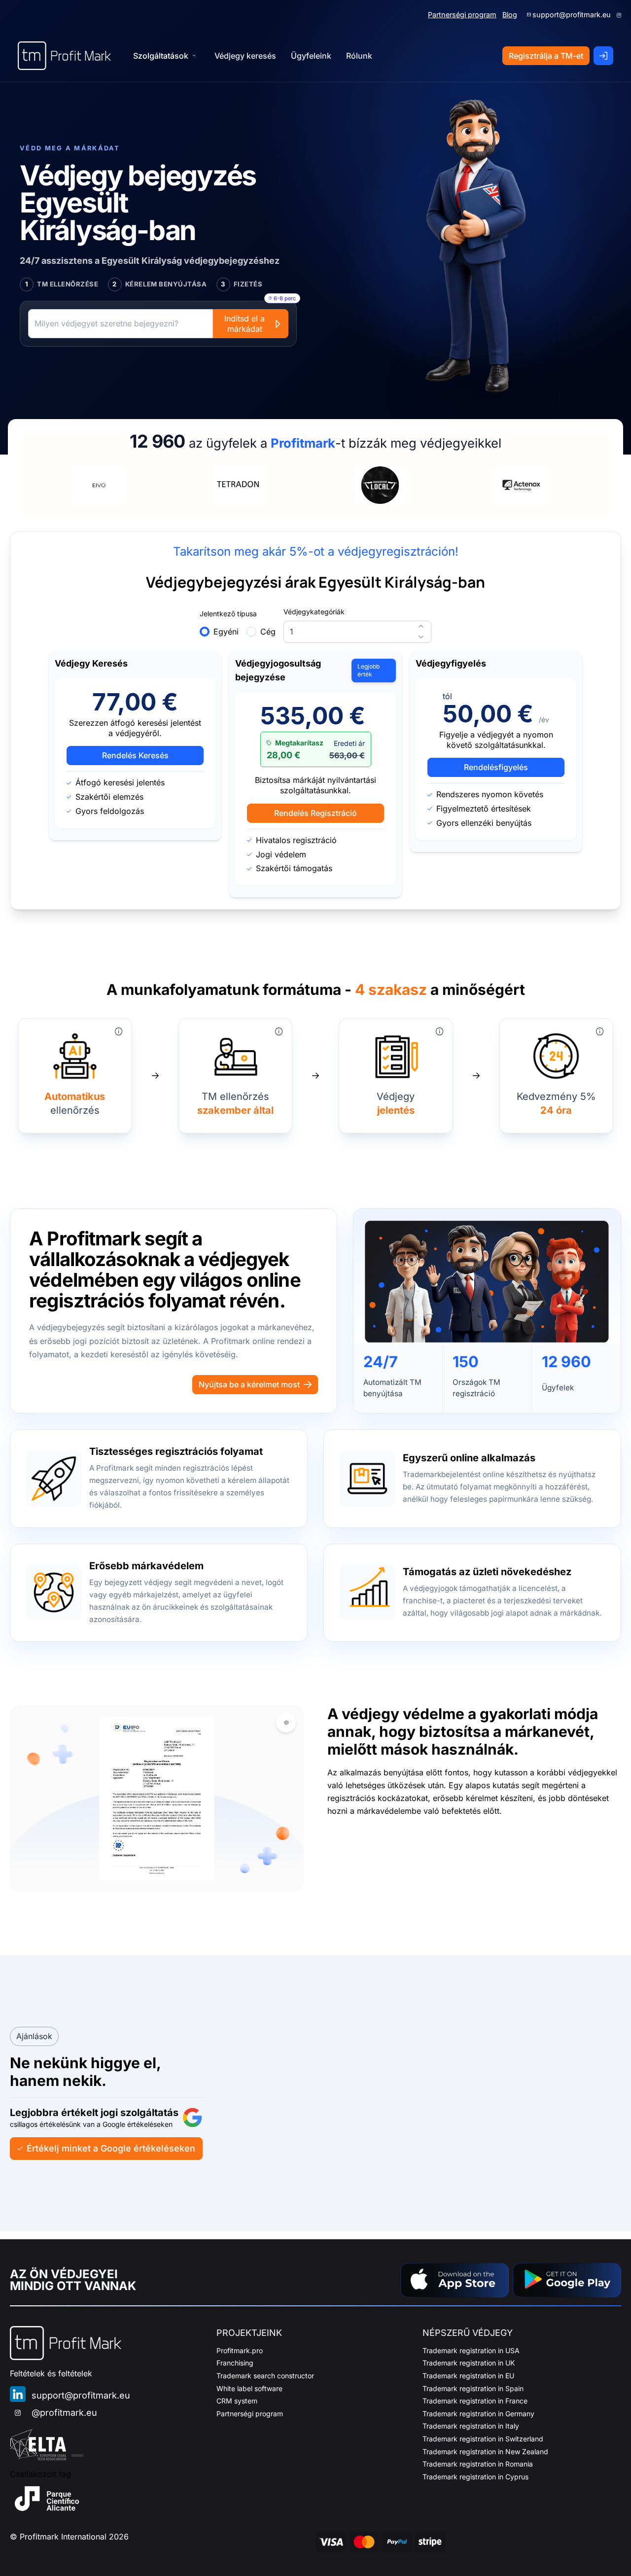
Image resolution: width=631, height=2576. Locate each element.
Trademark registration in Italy (471, 2426)
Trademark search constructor (265, 2376)
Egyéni (226, 632)
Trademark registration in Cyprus (475, 2477)
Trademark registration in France (475, 2401)
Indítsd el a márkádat (245, 324)
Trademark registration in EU (468, 2376)
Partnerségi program (462, 15)
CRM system (237, 2401)
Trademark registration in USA (471, 2350)
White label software (249, 2388)
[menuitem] (245, 56)
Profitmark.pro (240, 2350)
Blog (510, 15)
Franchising (235, 2363)
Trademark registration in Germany (478, 2414)
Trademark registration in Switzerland (483, 2439)
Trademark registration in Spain (473, 2388)
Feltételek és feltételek (51, 2373)
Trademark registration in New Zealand (485, 2452)
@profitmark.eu (64, 2413)
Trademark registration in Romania (478, 2464)
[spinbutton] (357, 632)
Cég (268, 632)
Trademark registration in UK (469, 2363)
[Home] (64, 56)
